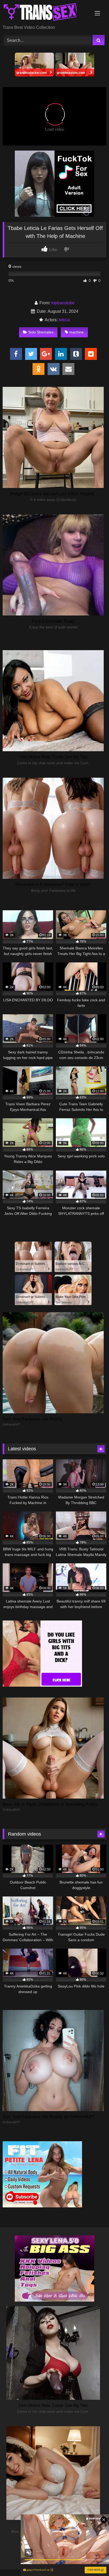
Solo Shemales (41, 332)
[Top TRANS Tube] (45, 13)
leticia (64, 320)
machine (76, 332)
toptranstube (63, 303)
